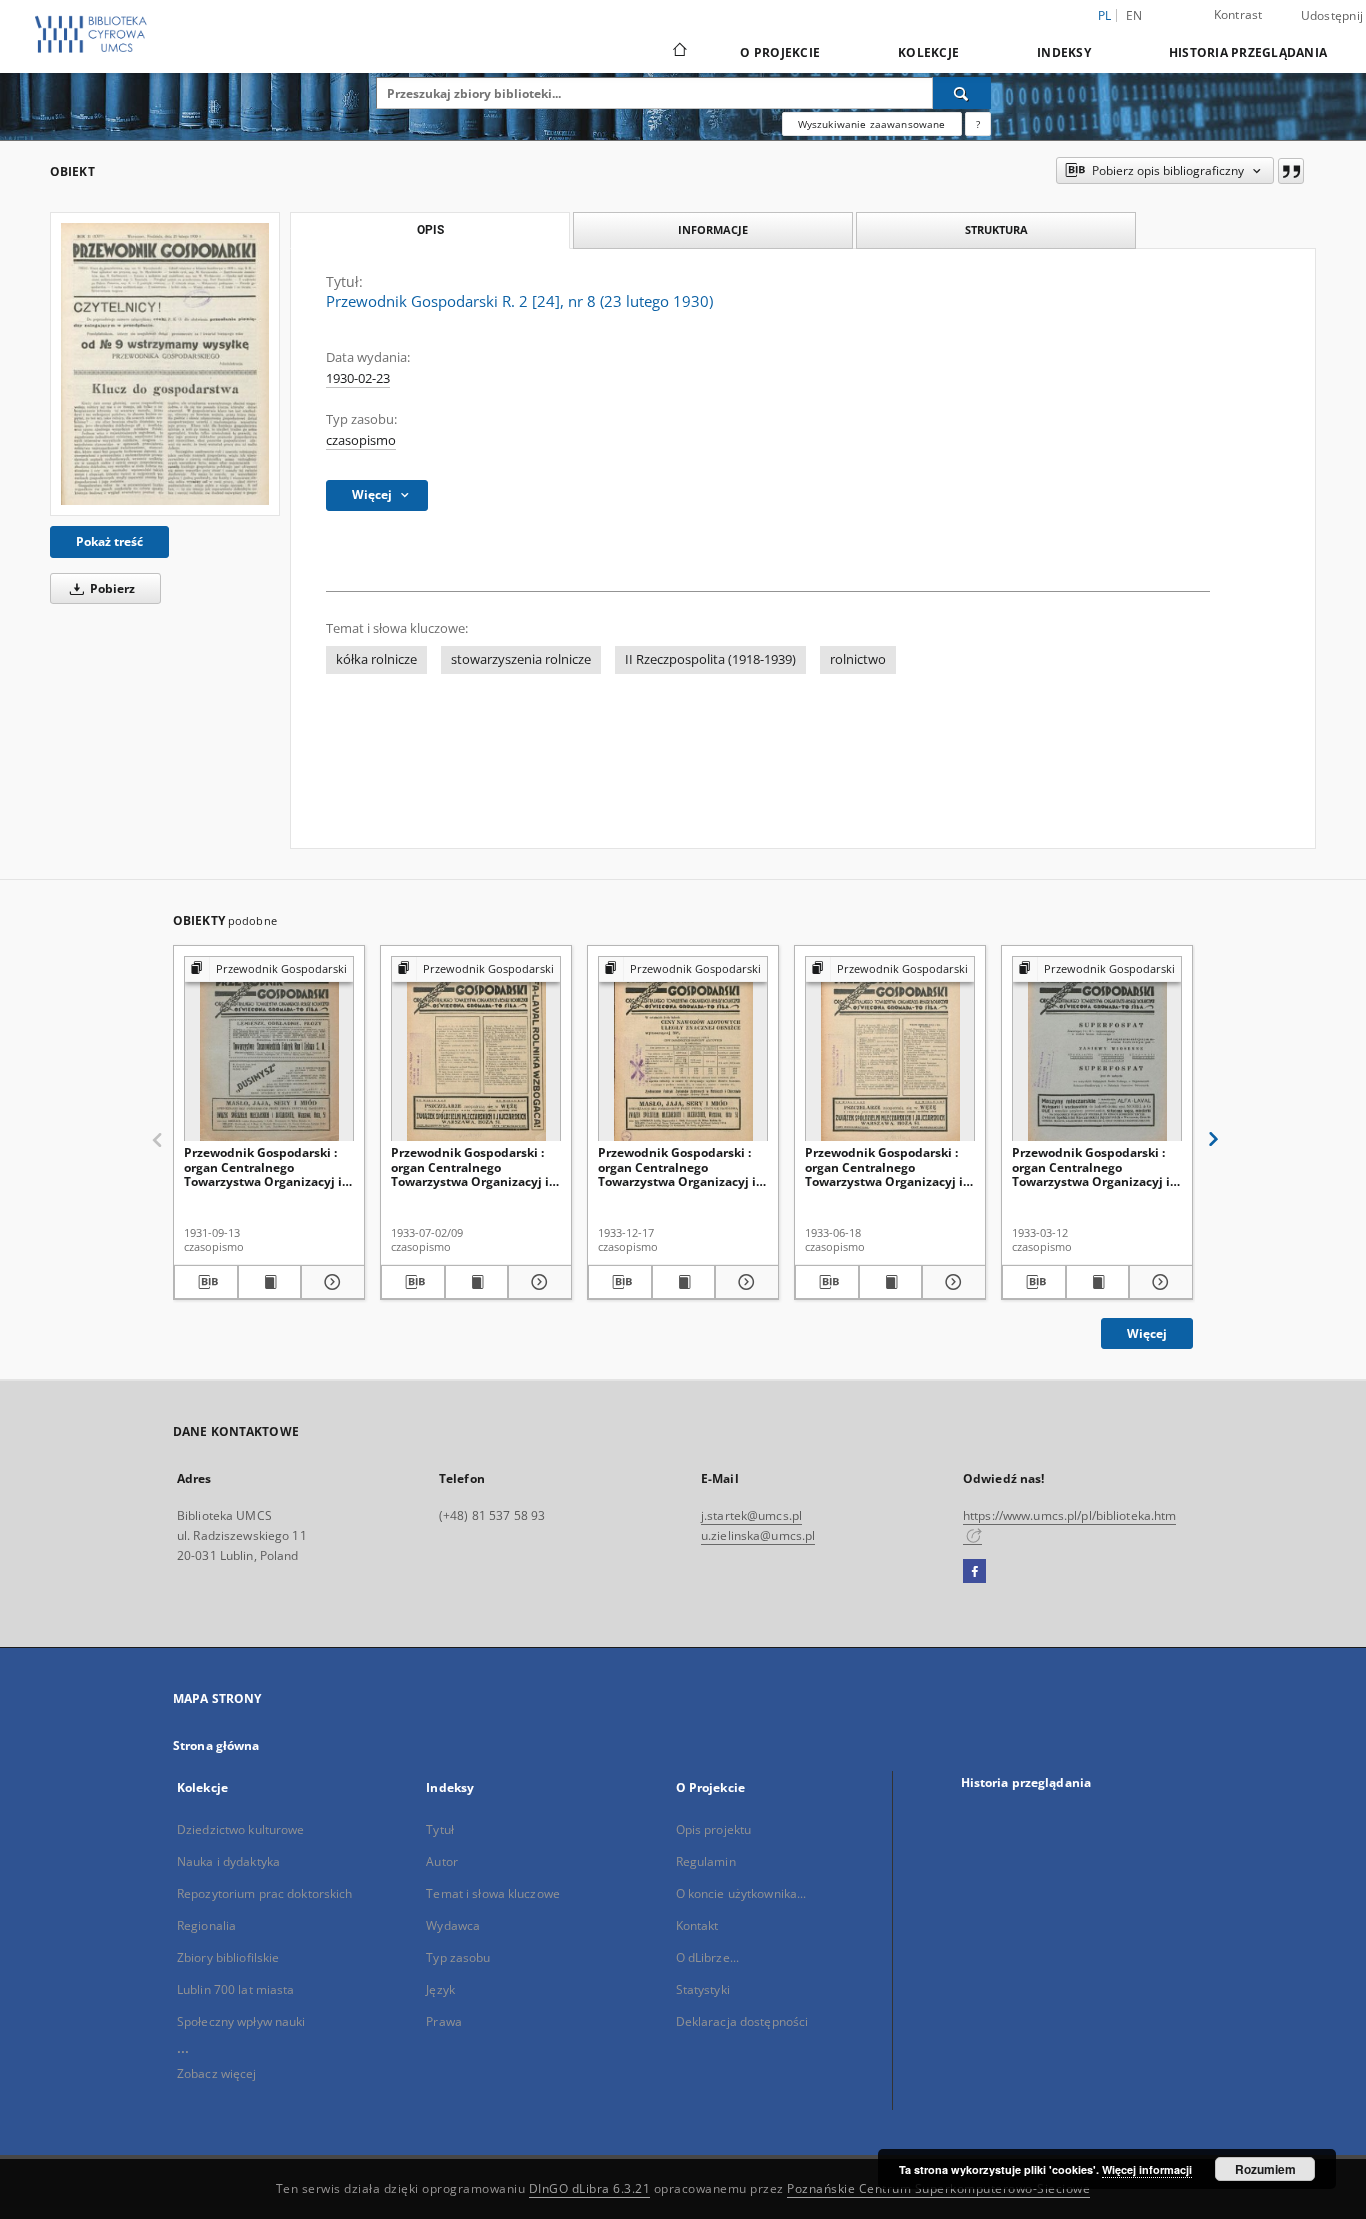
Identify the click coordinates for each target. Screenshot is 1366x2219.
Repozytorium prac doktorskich (264, 1893)
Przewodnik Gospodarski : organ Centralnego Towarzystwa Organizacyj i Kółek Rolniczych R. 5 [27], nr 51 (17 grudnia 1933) (682, 1166)
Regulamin (706, 1861)
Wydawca (453, 1925)
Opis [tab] (430, 230)
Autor (442, 1861)
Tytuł (440, 1829)
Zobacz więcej (217, 2073)
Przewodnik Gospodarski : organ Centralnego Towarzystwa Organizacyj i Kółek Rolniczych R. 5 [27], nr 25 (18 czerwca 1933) (889, 1166)
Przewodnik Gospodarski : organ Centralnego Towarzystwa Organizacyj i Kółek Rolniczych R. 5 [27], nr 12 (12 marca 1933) (1096, 1166)
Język (440, 1989)
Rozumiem (1265, 2169)
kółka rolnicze (376, 659)
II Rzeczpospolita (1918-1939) (710, 659)
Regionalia (206, 1925)
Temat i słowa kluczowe (493, 1893)
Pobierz (111, 588)
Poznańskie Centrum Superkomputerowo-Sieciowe (938, 2188)
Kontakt (697, 1925)
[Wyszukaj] (962, 93)
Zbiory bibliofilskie (228, 1957)
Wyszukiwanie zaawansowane (872, 124)
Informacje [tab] (713, 229)
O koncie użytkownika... (741, 1893)
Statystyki (703, 1989)
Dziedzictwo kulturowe (241, 1829)
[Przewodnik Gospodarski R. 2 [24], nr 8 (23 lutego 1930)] (165, 364)
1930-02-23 (358, 378)
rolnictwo (858, 659)
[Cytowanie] (1291, 171)
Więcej (1147, 1333)
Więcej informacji (1147, 2169)
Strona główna (216, 1745)
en (1134, 15)
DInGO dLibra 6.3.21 (590, 2188)
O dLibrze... (707, 1957)
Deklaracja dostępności (742, 2021)
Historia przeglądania (1248, 52)
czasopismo (361, 440)
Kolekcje (928, 52)
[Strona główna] (678, 52)
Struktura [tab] (996, 229)
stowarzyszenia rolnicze (521, 659)
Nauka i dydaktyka (228, 1861)
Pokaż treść (109, 541)
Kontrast (1238, 14)
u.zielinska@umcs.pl (758, 1535)
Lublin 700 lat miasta (236, 1989)
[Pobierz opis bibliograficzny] (206, 1282)
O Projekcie (780, 52)
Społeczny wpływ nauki (241, 2021)
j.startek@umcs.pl (751, 1515)
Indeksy (1064, 52)
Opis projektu (714, 1829)
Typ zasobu (458, 1957)
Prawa (444, 2021)
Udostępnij (1332, 16)
